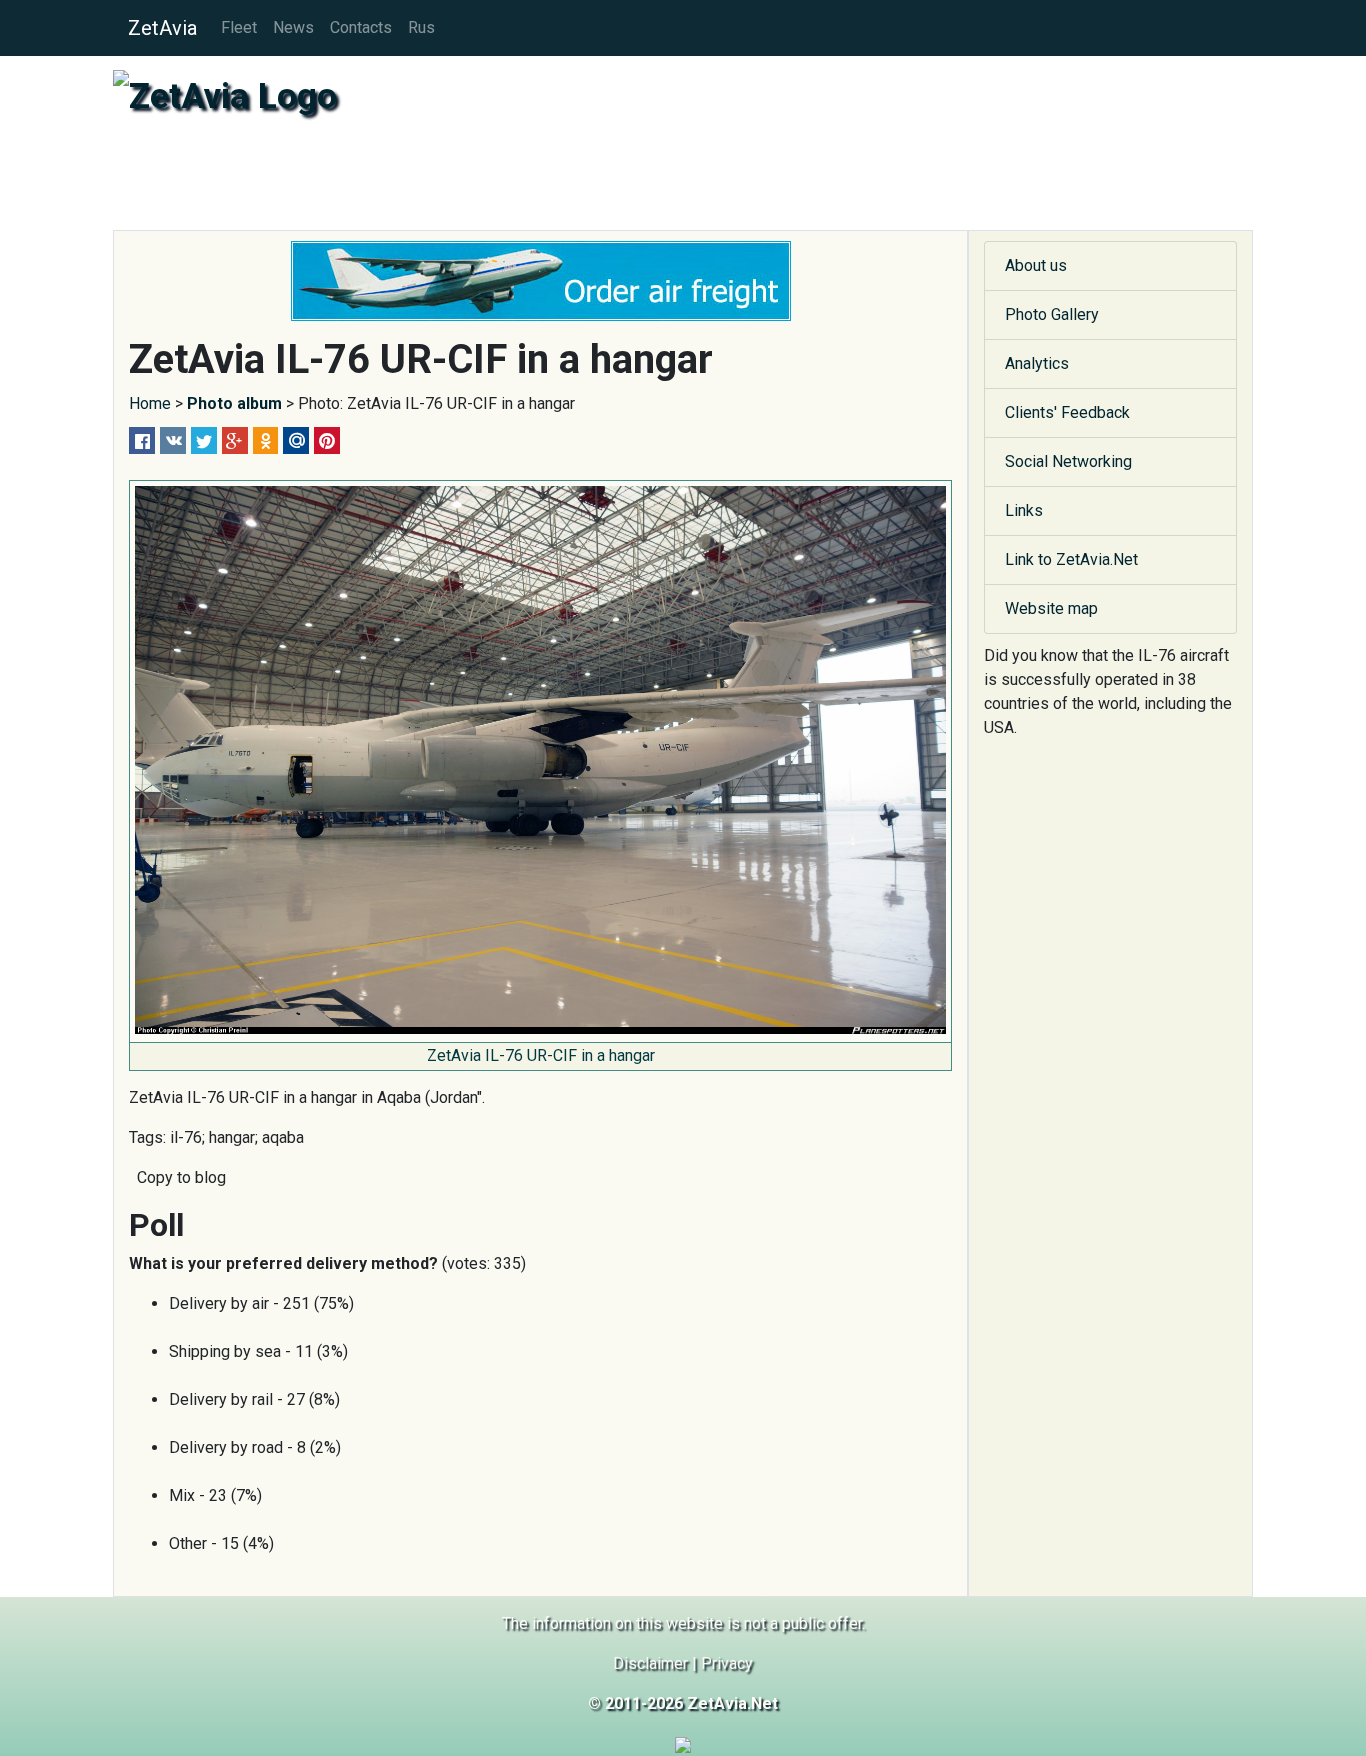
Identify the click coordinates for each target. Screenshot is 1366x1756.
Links (1024, 510)
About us (1036, 265)
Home (150, 403)
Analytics (1037, 363)
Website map (1051, 608)
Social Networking (1068, 461)
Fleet (239, 27)
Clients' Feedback (1067, 412)
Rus (421, 27)
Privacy (727, 1663)
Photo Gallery (1052, 314)
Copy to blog (181, 1177)
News (293, 27)
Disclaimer (650, 1663)
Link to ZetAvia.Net (1071, 559)
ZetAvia (162, 28)
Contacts (361, 27)
